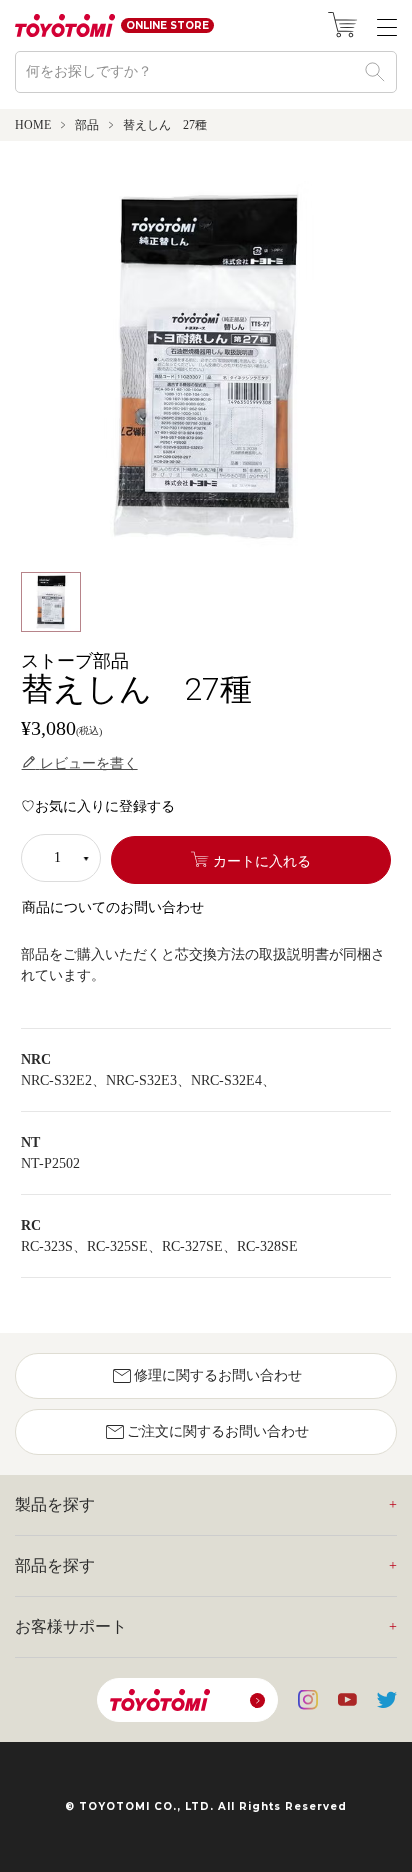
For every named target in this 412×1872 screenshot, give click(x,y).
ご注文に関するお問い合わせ (206, 1432)
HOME (33, 125)
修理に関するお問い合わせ (206, 1376)
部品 (87, 125)
